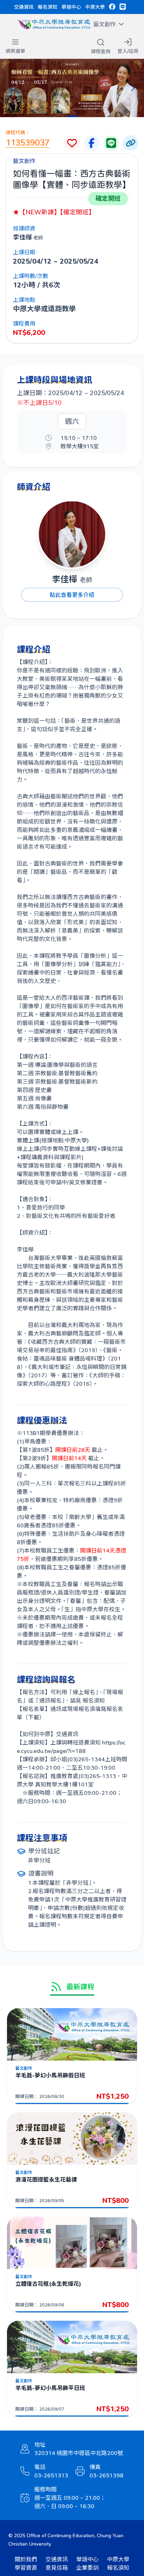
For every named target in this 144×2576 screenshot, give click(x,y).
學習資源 (26, 2567)
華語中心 (71, 7)
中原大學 (95, 7)
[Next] (133, 88)
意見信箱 (57, 2567)
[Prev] (11, 88)
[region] (72, 88)
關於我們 (26, 2559)
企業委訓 (87, 2567)
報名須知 (48, 7)
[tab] (72, 116)
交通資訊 (24, 7)
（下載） (34, 1717)
